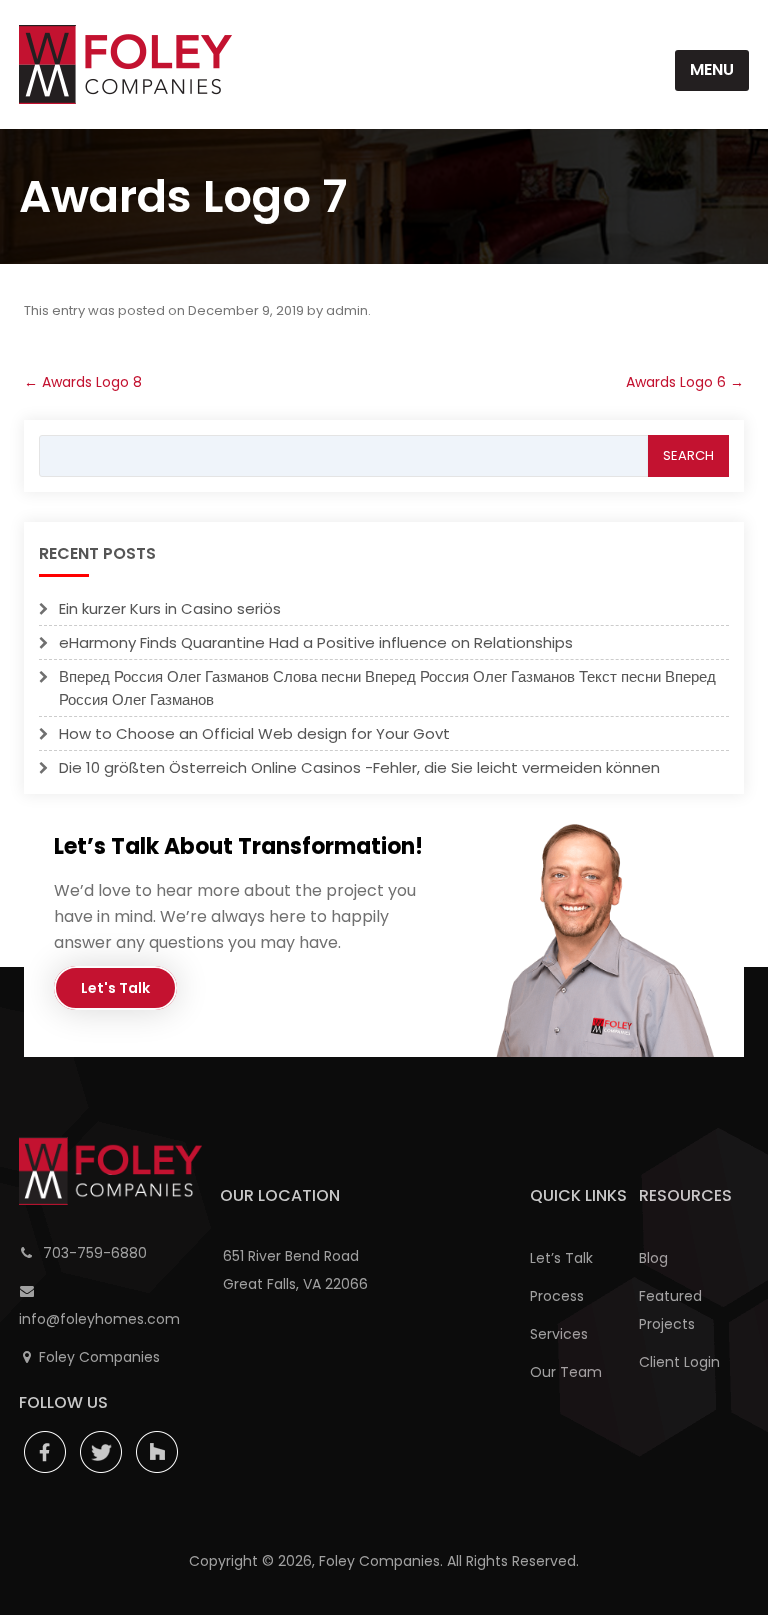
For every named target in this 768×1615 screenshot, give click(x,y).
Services (559, 1334)
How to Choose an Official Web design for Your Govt (254, 733)
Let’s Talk (561, 1258)
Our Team (566, 1372)
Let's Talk (115, 988)
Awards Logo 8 (83, 382)
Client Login (679, 1362)
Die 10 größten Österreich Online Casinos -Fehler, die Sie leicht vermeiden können (359, 767)
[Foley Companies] (125, 64)
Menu (712, 69)
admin (347, 310)
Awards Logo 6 (685, 382)
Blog (653, 1258)
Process (557, 1296)
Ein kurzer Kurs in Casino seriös (170, 608)
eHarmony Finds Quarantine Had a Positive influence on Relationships (316, 642)
